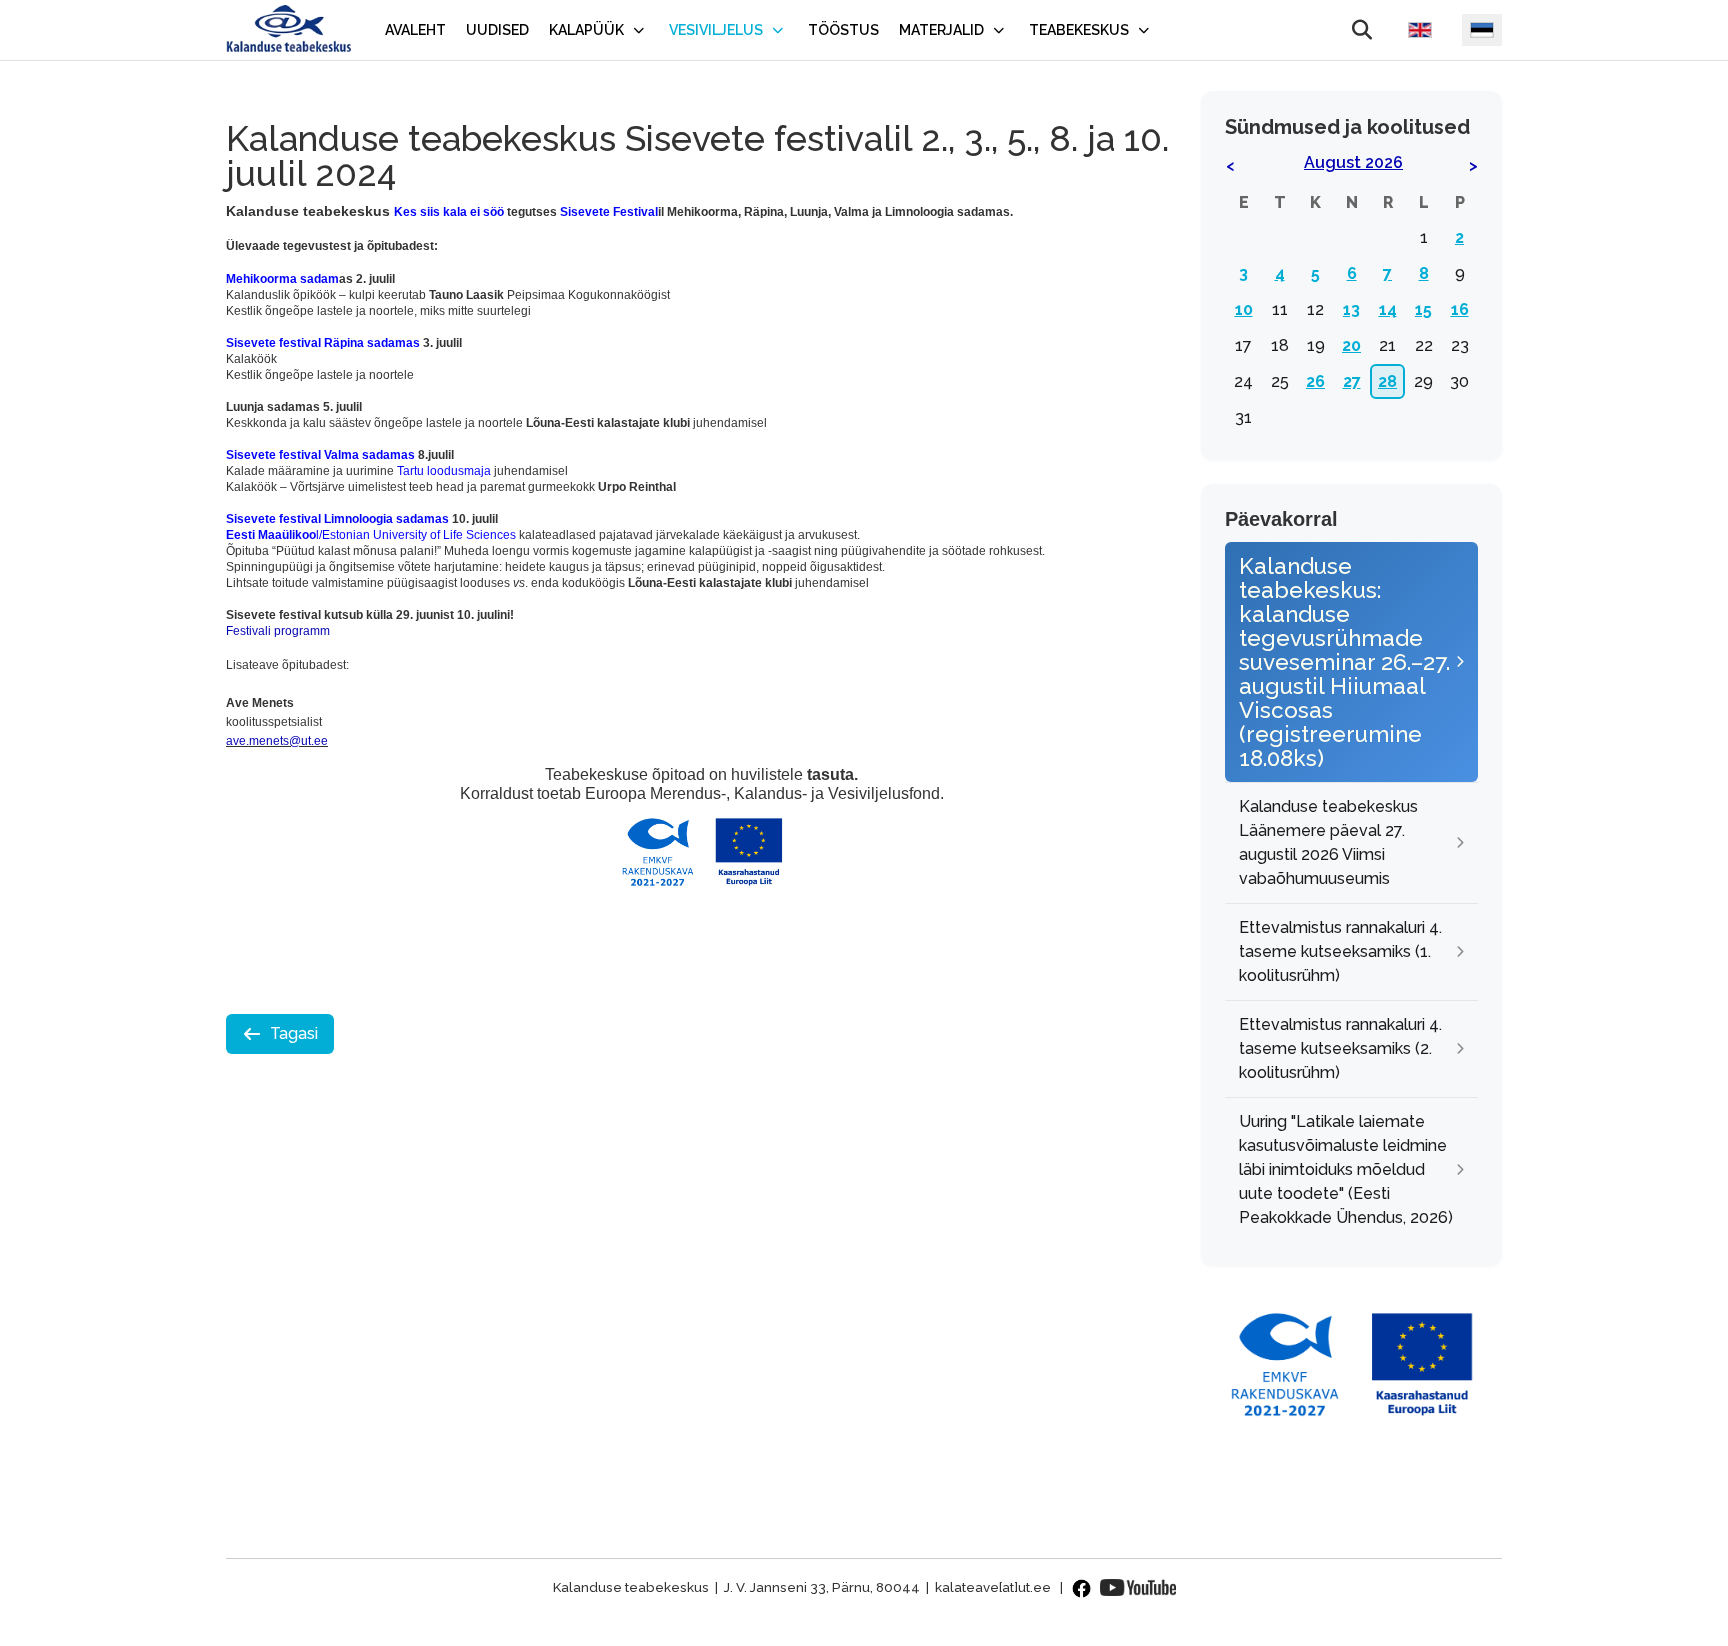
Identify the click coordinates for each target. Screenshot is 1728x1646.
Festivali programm (278, 631)
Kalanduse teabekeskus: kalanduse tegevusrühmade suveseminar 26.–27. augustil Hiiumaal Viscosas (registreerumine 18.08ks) (1344, 662)
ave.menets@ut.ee (277, 741)
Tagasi (294, 1033)
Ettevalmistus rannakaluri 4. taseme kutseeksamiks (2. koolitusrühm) (1340, 1048)
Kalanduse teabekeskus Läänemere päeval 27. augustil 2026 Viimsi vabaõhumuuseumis (1328, 842)
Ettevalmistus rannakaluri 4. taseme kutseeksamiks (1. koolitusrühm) (1340, 951)
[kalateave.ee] (288, 30)
